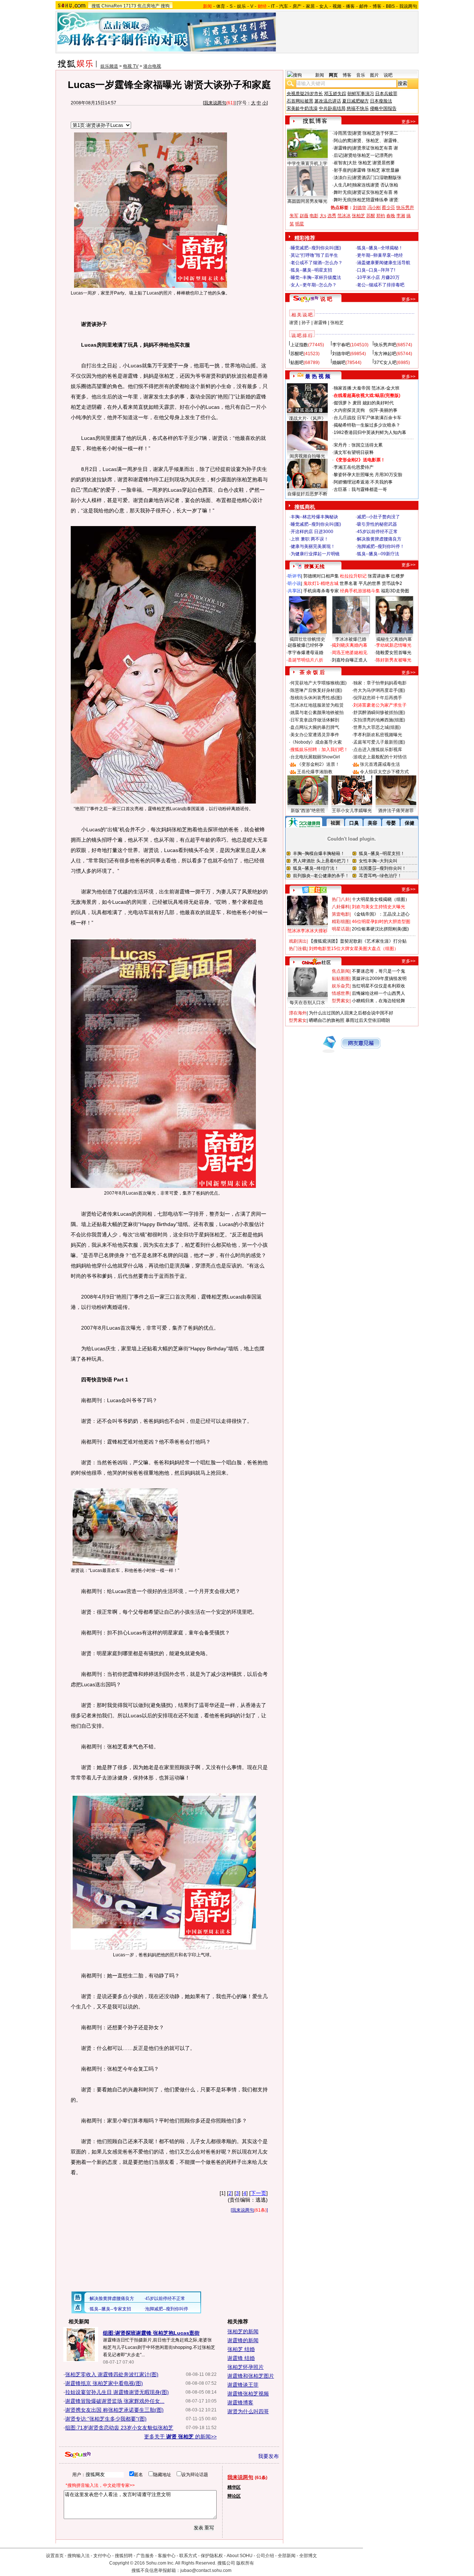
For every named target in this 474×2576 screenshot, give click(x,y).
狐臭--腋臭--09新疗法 (378, 554)
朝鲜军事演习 (361, 94)
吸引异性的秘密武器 (377, 524)
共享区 (294, 591)
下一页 (258, 2193)
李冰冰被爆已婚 (351, 639)
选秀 (332, 216)
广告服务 (145, 2556)
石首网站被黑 (300, 101)
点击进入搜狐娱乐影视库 (378, 750)
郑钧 (381, 216)
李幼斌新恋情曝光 (394, 645)
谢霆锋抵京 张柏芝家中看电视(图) (104, 2383)
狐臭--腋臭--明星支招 (311, 270)
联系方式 (188, 2556)
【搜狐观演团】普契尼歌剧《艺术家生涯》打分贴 (358, 941)
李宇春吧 (341, 345)
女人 (324, 6)
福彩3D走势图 (395, 591)
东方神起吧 (385, 354)
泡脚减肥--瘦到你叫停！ (381, 546)
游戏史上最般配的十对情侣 (380, 757)
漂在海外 (298, 1013)
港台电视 (152, 66)
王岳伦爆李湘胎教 (315, 772)
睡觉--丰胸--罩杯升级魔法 (316, 277)
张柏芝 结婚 (241, 2349)
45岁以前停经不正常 (377, 532)
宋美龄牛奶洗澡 (302, 108)
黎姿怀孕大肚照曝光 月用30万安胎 (368, 475)
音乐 (361, 75)
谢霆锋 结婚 (241, 2358)
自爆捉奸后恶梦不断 (307, 494)
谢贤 (294, 323)
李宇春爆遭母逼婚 (306, 653)
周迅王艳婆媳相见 (350, 653)
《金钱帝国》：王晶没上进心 (381, 914)
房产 (297, 6)
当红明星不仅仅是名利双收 (378, 986)
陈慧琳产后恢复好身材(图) (316, 690)
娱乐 (241, 6)
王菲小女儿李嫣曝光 (352, 811)
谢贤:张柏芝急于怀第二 (375, 133)
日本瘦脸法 (381, 101)
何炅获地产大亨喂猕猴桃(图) (318, 683)
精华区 (234, 2487)
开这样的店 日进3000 (312, 532)
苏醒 (371, 216)
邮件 (364, 6)
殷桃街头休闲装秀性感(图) (316, 698)
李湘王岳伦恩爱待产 (354, 467)
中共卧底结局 (332, 108)
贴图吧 (297, 363)
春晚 (391, 216)
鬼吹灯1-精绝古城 (321, 583)
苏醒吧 (297, 354)
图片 (374, 75)
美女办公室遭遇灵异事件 (315, 735)
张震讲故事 (379, 576)
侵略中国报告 (383, 108)
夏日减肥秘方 (355, 101)
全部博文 (308, 2556)
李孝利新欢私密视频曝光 (378, 735)
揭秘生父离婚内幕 (394, 639)
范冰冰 (344, 216)
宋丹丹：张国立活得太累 (358, 445)
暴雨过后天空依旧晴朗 (368, 1020)
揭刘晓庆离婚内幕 (350, 645)
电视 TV (131, 66)
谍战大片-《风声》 (307, 418)
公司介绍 (265, 2556)
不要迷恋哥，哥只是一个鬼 (378, 971)
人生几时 (343, 185)
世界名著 (348, 583)
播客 (350, 6)
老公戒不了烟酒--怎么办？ (317, 263)
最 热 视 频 (318, 376)
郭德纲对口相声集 (321, 576)
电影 (314, 216)
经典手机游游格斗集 (360, 591)
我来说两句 (215, 103)
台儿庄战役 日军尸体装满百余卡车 (368, 418)
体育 (221, 6)
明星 (300, 224)
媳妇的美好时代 (378, 403)
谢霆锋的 (343, 148)
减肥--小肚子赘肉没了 (378, 517)
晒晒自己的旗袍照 (327, 1020)
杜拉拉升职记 (353, 576)
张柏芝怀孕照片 (246, 2367)
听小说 (294, 583)
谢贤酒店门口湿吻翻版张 (377, 178)
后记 (338, 155)
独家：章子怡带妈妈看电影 (380, 683)
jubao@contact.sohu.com (206, 2570)
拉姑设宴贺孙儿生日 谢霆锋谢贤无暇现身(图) (117, 2392)
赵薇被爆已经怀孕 (306, 645)
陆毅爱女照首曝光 (394, 653)
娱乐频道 (109, 66)
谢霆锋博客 (240, 2402)
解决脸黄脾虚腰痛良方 (379, 539)
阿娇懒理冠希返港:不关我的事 (363, 482)
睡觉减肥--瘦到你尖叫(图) (316, 248)
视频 (337, 6)
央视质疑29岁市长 (305, 94)
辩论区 (234, 2496)
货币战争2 (392, 583)
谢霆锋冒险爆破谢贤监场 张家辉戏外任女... (115, 2401)
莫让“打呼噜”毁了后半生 (314, 255)
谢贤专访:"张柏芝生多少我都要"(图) (106, 2419)
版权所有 (245, 2563)
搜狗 (165, 6)
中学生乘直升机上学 (307, 164)
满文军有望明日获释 (354, 452)
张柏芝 (358, 216)
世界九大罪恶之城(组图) (377, 727)
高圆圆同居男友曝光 (307, 201)
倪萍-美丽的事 (383, 410)
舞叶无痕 (343, 192)
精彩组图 (341, 922)
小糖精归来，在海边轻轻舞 (378, 1001)
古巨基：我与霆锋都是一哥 (360, 489)
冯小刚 (374, 208)
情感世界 (341, 993)
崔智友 (340, 163)
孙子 (306, 323)
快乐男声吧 (385, 345)
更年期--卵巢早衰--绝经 (380, 255)
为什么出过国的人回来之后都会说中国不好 (351, 1013)
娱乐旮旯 (341, 986)
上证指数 (299, 345)
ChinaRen (112, 6)
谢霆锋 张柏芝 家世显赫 (376, 170)
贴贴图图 (341, 979)
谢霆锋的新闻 (243, 2340)
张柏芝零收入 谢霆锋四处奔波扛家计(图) (112, 2374)
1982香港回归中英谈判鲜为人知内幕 (370, 432)
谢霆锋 (320, 323)
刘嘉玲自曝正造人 (350, 660)
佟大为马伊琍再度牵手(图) (379, 690)
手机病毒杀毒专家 (321, 591)
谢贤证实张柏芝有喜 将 (375, 192)
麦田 (357, 403)
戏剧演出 (298, 941)
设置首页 (55, 2556)
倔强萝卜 (343, 403)
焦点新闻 (341, 971)
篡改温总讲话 (328, 101)
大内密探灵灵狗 (349, 410)
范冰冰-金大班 (385, 388)
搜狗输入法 (79, 2556)
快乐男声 (405, 208)
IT (273, 6)
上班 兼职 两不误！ (310, 539)
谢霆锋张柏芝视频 (248, 2394)
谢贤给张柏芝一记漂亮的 (368, 155)
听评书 (294, 576)
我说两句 (408, 6)
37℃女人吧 (385, 363)
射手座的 (343, 170)
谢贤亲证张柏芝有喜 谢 (375, 148)
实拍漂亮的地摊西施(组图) (379, 720)
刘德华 (360, 208)
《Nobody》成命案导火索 (316, 742)
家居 (310, 6)
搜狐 (96, 6)
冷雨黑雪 (343, 133)
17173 (130, 6)
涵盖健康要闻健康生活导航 (384, 263)
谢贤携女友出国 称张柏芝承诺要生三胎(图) (114, 2410)
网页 (333, 75)
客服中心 (167, 2556)
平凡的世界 (370, 583)
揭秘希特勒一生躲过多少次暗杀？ (367, 425)
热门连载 (298, 949)
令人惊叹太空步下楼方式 (384, 772)
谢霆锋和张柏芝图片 (251, 2376)
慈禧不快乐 (358, 108)
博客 (377, 6)
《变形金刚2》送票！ (318, 764)
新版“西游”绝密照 (308, 811)
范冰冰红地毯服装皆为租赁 (317, 705)
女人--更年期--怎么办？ (314, 285)
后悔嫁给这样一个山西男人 (378, 993)
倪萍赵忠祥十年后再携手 (378, 698)
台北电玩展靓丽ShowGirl (315, 757)
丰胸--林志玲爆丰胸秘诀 (314, 517)
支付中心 (102, 2556)
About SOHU (240, 2556)
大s (323, 216)
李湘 (401, 216)
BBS (390, 6)
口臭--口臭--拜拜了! (376, 270)
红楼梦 (398, 576)
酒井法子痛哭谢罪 (396, 811)
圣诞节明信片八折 (306, 660)
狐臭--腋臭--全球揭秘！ (380, 248)
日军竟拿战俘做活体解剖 (315, 720)
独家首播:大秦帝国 (352, 388)
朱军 (294, 216)
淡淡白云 (343, 178)
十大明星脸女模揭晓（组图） (381, 899)
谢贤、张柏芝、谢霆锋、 (377, 141)
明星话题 (341, 929)
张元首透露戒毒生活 (380, 764)
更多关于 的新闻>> (180, 2437)
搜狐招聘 (124, 2556)
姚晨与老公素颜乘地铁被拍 (317, 713)
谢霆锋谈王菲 (243, 2385)
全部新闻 (287, 2556)
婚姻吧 (339, 363)
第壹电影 (341, 914)
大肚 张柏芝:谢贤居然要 (371, 163)
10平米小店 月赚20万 (378, 277)
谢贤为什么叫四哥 (248, 2411)
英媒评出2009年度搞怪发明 (379, 979)
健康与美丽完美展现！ (313, 546)
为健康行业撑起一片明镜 (315, 554)
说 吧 (326, 299)
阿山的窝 (343, 141)
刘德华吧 (341, 354)
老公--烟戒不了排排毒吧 (381, 285)
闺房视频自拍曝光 (307, 456)
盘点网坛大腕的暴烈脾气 (315, 727)
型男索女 (341, 1001)
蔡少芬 (388, 208)
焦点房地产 (148, 6)
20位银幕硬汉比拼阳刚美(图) (380, 929)
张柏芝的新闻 (243, 2331)
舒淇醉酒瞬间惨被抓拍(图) (379, 713)
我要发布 (268, 2456)
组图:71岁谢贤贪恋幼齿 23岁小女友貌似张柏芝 (119, 2428)
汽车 (284, 6)
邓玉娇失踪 (335, 94)
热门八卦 (341, 899)
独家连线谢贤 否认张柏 (375, 185)
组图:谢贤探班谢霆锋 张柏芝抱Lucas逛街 (151, 2333)
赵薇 (304, 216)
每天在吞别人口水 (307, 1003)
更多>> (408, 122)
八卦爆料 (341, 907)
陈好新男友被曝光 (394, 660)
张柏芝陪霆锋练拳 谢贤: (376, 200)
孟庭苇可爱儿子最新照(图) (379, 742)
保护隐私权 (212, 2556)
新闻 (320, 75)
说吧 (388, 75)
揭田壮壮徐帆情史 (307, 639)
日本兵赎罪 (386, 94)
